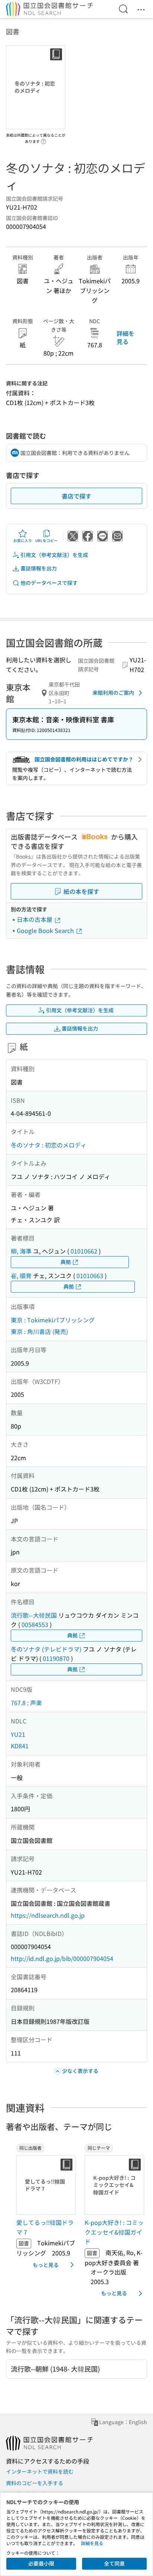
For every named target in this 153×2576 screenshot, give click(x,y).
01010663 (90, 1276)
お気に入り (23, 540)
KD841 (20, 1746)
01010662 (84, 1251)
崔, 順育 (21, 1276)
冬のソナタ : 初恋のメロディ (49, 1145)
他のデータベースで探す (49, 583)
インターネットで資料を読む (40, 2471)
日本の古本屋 (35, 919)
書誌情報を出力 (39, 568)
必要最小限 (41, 2563)
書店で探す (76, 496)
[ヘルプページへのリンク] (43, 139)
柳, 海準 (21, 1251)
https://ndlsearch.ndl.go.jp (48, 1915)
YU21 (18, 1734)
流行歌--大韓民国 (34, 1615)
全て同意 (114, 2563)
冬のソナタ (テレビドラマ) (46, 1649)
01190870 (56, 1658)
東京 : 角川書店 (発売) (39, 1331)
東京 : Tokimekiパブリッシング (53, 1320)
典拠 (66, 1262)
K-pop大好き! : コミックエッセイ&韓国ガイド (114, 2232)
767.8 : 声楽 (26, 1703)
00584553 (35, 1624)
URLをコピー (46, 540)
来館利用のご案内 (113, 692)
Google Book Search (46, 930)
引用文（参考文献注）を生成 (54, 555)
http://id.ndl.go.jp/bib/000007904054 (62, 1958)
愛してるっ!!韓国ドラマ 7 (45, 2227)
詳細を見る (126, 337)
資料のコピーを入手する (35, 2483)
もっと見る (46, 2265)
